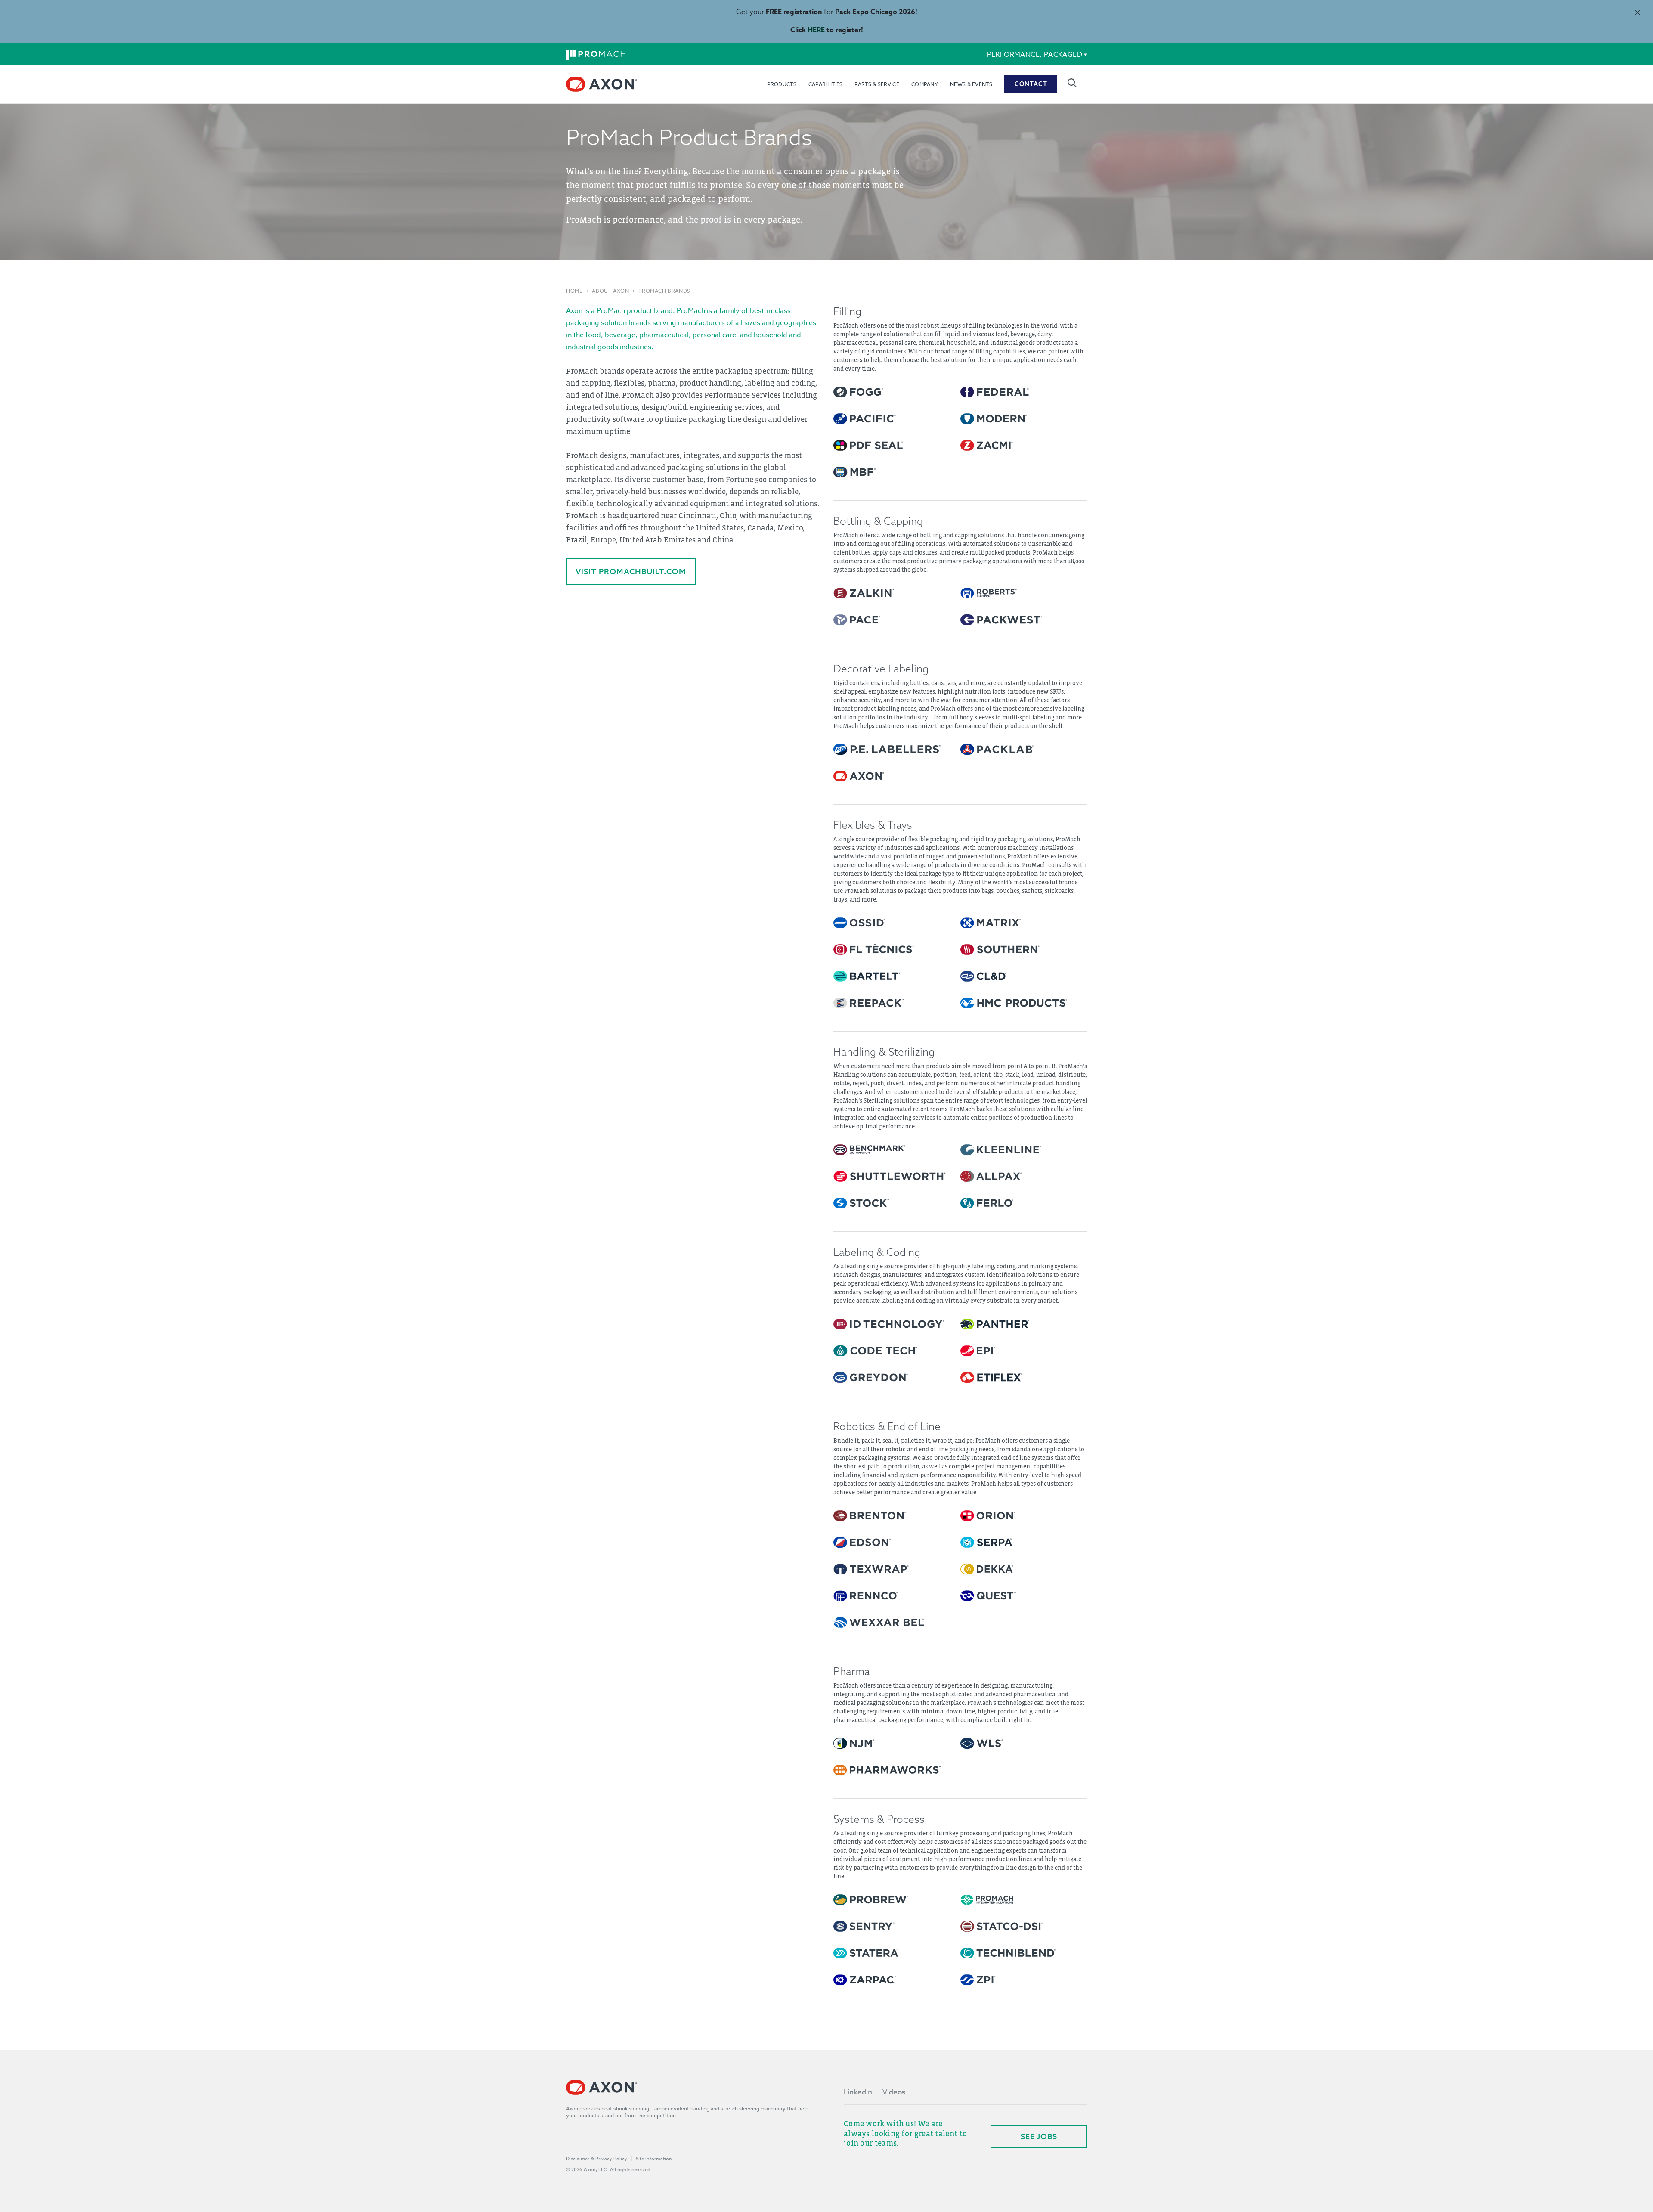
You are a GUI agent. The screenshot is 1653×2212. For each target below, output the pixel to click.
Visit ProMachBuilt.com (631, 572)
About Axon (610, 291)
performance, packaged (1035, 55)
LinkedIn (858, 2092)
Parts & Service (877, 84)
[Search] (1072, 83)
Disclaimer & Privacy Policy (597, 2159)
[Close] (1637, 12)
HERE (817, 30)
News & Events (971, 84)
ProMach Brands (664, 291)
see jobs (1039, 2136)
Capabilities (826, 84)
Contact (1031, 84)
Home (574, 291)
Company (925, 84)
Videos (894, 2092)
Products (782, 84)
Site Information (654, 2159)
